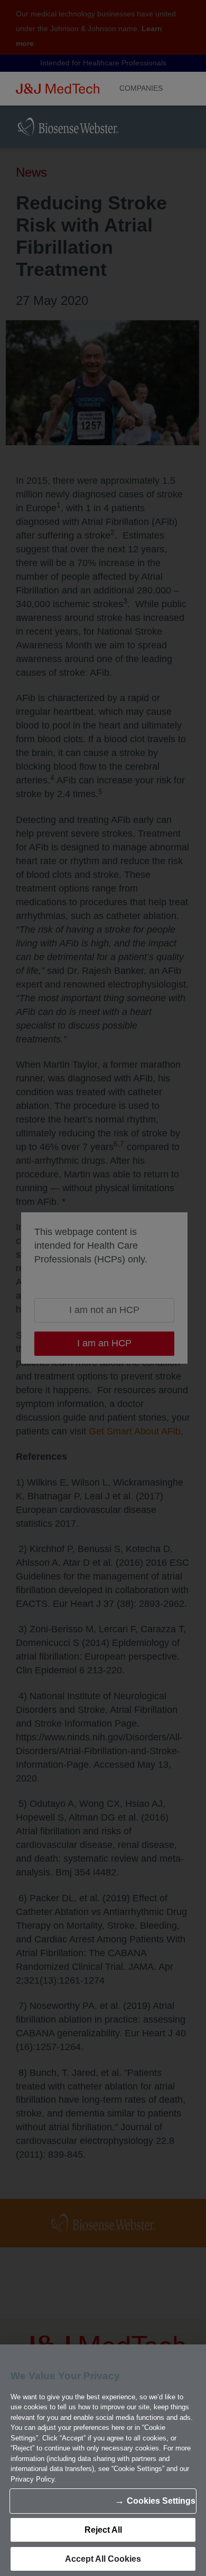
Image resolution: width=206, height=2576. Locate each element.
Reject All (103, 2530)
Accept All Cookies (103, 2559)
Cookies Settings (161, 2501)
